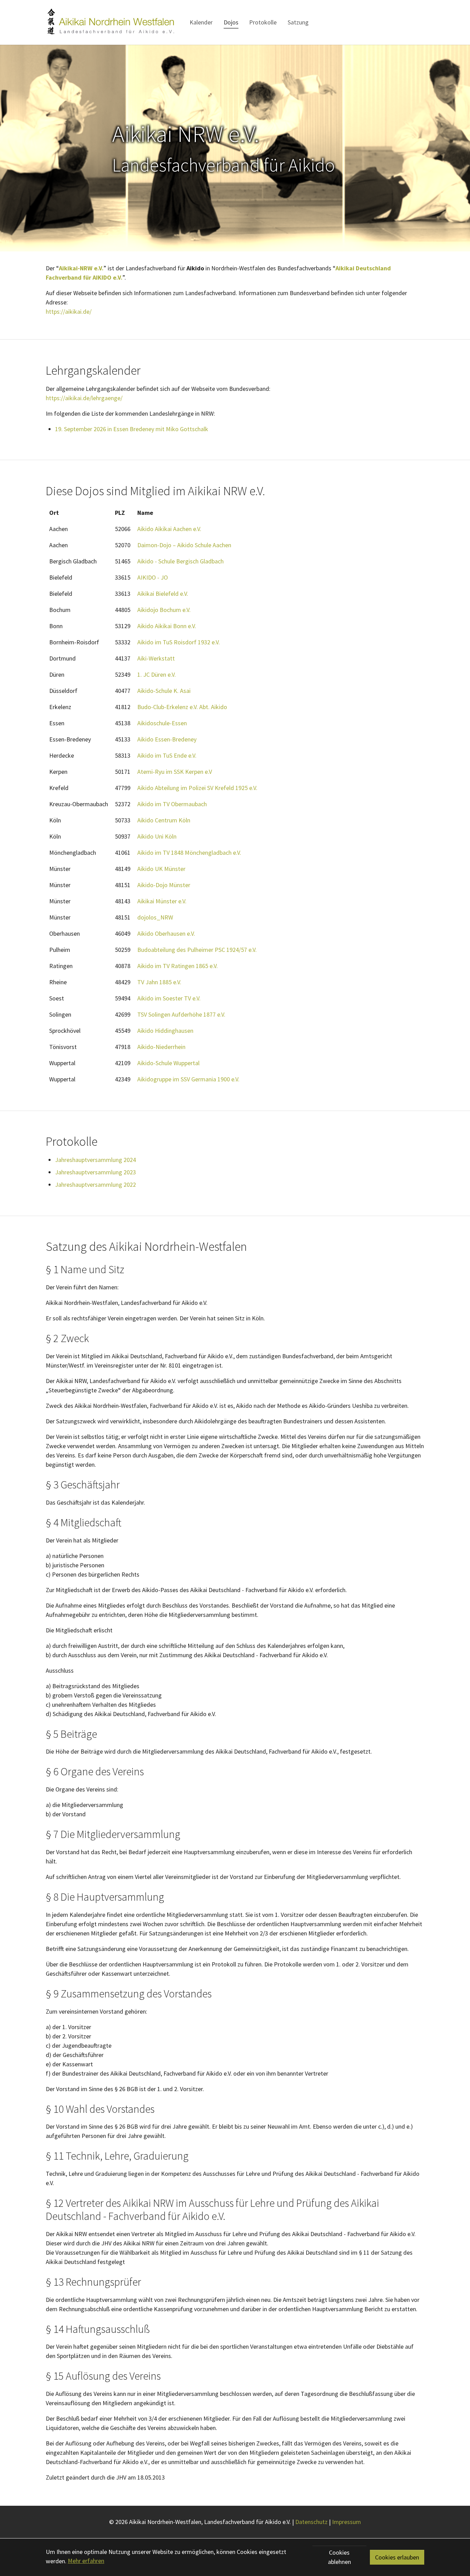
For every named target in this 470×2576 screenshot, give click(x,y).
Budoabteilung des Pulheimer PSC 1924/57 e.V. (197, 950)
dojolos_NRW (155, 917)
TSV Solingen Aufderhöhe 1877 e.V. (181, 1014)
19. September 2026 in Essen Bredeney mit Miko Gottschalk (132, 429)
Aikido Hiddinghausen (165, 1031)
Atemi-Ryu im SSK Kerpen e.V (175, 772)
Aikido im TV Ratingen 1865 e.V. (178, 966)
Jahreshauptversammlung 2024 (95, 1160)
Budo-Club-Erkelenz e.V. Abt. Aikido (182, 707)
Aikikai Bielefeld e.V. (163, 594)
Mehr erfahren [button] (86, 2561)
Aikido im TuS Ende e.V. (167, 755)
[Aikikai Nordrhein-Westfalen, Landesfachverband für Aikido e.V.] (110, 22)
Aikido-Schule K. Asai (164, 691)
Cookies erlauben (397, 2557)
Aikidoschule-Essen (162, 723)
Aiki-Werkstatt (156, 658)
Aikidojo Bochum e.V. (164, 610)
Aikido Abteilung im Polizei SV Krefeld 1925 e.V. (197, 788)
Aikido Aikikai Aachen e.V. (169, 529)
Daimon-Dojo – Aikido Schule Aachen (184, 545)
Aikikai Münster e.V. (162, 901)
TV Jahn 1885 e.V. (159, 982)
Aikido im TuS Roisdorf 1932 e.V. (179, 642)
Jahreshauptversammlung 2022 (95, 1185)
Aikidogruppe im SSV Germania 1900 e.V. (188, 1079)
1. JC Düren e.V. (157, 674)
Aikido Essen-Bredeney (167, 739)
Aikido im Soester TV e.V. (169, 998)
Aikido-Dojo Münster (164, 885)
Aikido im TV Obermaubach (172, 804)
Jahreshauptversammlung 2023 (95, 1172)
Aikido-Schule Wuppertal (168, 1063)
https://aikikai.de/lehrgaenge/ (84, 398)
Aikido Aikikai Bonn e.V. (167, 626)
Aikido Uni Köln (157, 836)
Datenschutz (311, 2522)
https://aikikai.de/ (69, 311)
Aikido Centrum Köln (164, 820)
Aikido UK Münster (161, 869)
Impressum (346, 2522)
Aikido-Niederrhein (161, 1047)
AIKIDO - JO (153, 577)
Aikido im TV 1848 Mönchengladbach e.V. (189, 853)
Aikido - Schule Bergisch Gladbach (180, 561)
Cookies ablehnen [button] (339, 2557)
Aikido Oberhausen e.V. (166, 933)
